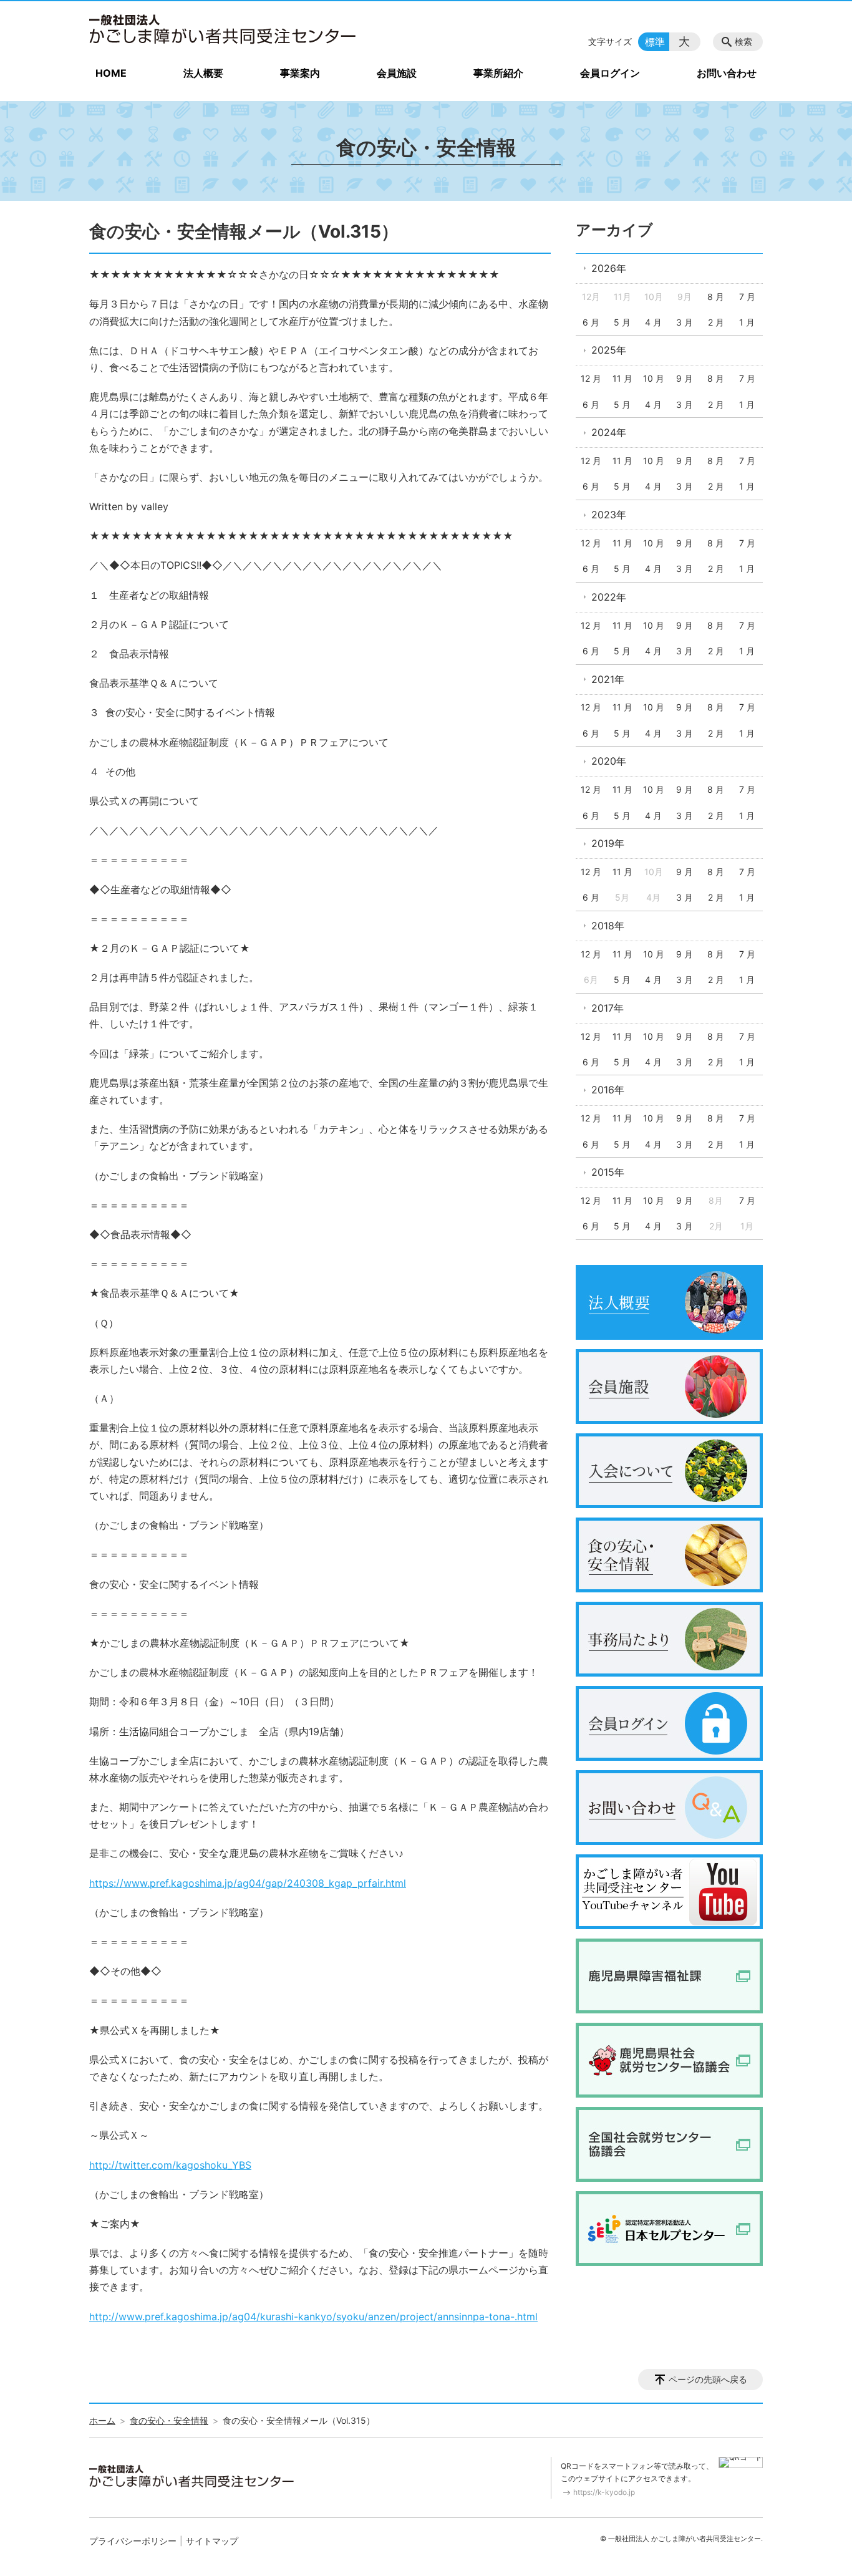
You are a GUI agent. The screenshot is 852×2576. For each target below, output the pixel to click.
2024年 (609, 432)
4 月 (653, 322)
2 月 (716, 322)
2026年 (609, 268)
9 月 (685, 378)
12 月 (591, 378)
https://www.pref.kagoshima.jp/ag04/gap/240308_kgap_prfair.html (248, 1883)
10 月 (654, 378)
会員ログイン (610, 73)
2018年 (608, 926)
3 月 (685, 322)
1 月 (747, 322)
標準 (655, 42)
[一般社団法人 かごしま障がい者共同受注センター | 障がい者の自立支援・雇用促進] (223, 29)
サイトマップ (212, 2541)
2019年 (608, 843)
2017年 (608, 1008)
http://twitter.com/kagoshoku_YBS (170, 2165)
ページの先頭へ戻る (708, 2379)
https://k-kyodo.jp (604, 2492)
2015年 (608, 1172)
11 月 (622, 378)
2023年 (609, 515)
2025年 (609, 350)
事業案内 (300, 73)
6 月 (591, 322)
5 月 (622, 322)
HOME (111, 73)
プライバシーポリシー (133, 2541)
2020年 (609, 761)
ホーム (102, 2420)
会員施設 (397, 73)
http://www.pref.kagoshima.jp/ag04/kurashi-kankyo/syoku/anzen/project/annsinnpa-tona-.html (313, 2317)
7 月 (747, 297)
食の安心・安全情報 (169, 2420)
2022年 (609, 597)
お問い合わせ (727, 73)
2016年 (608, 1090)
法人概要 (203, 73)
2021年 (608, 679)
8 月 (716, 297)
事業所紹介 (498, 73)
